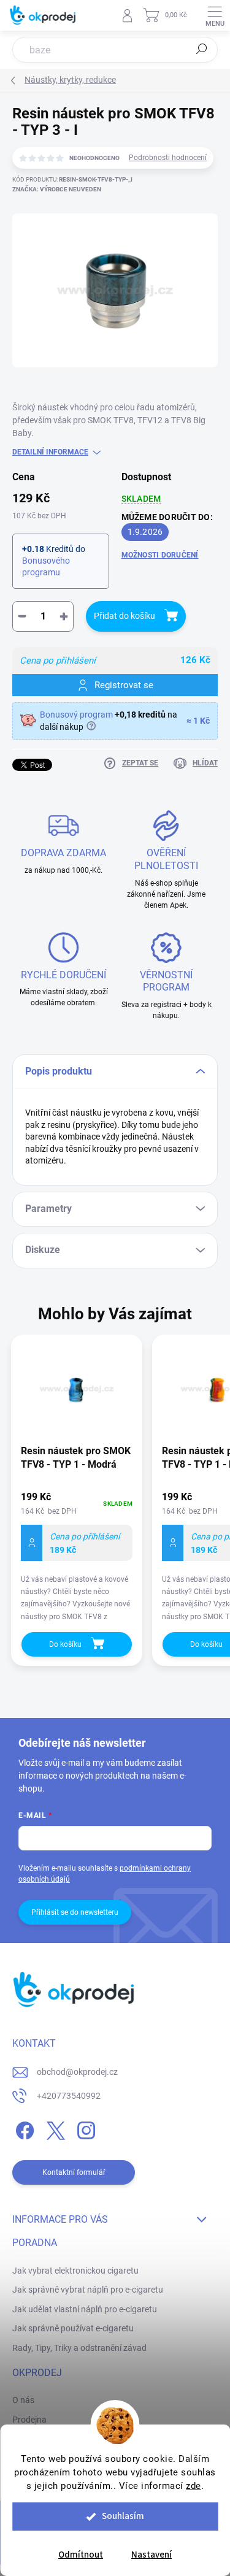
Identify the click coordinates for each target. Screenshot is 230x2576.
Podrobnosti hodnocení (168, 158)
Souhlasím (123, 2516)
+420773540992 (69, 2096)
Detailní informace (50, 452)
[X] (54, 2129)
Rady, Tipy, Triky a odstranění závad (79, 2348)
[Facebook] (23, 2129)
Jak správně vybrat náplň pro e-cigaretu (88, 2290)
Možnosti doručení (160, 555)
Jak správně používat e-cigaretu (73, 2328)
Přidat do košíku (125, 616)
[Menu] (215, 15)
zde (194, 2486)
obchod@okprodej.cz (77, 2072)
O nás (23, 2400)
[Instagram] (84, 2129)
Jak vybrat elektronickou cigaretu (75, 2271)
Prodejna (29, 2420)
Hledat (202, 49)
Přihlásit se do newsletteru (75, 1912)
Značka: (57, 189)
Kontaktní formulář (74, 2172)
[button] (77, 1558)
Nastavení (151, 2555)
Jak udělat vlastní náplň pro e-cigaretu (85, 2309)
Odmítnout (81, 2555)
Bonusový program (76, 715)
